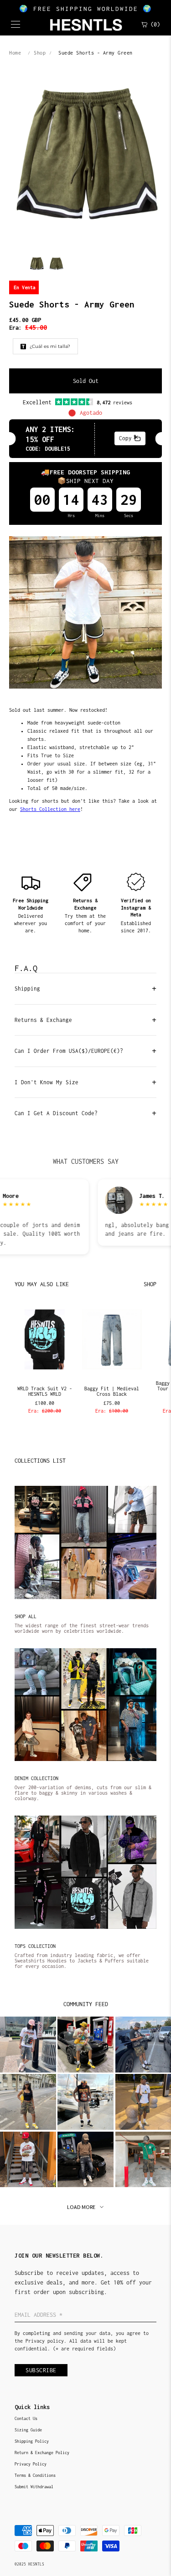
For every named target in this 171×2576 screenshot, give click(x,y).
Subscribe (41, 2370)
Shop (40, 53)
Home (15, 53)
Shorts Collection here (50, 809)
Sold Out (86, 381)
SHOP (150, 1284)
